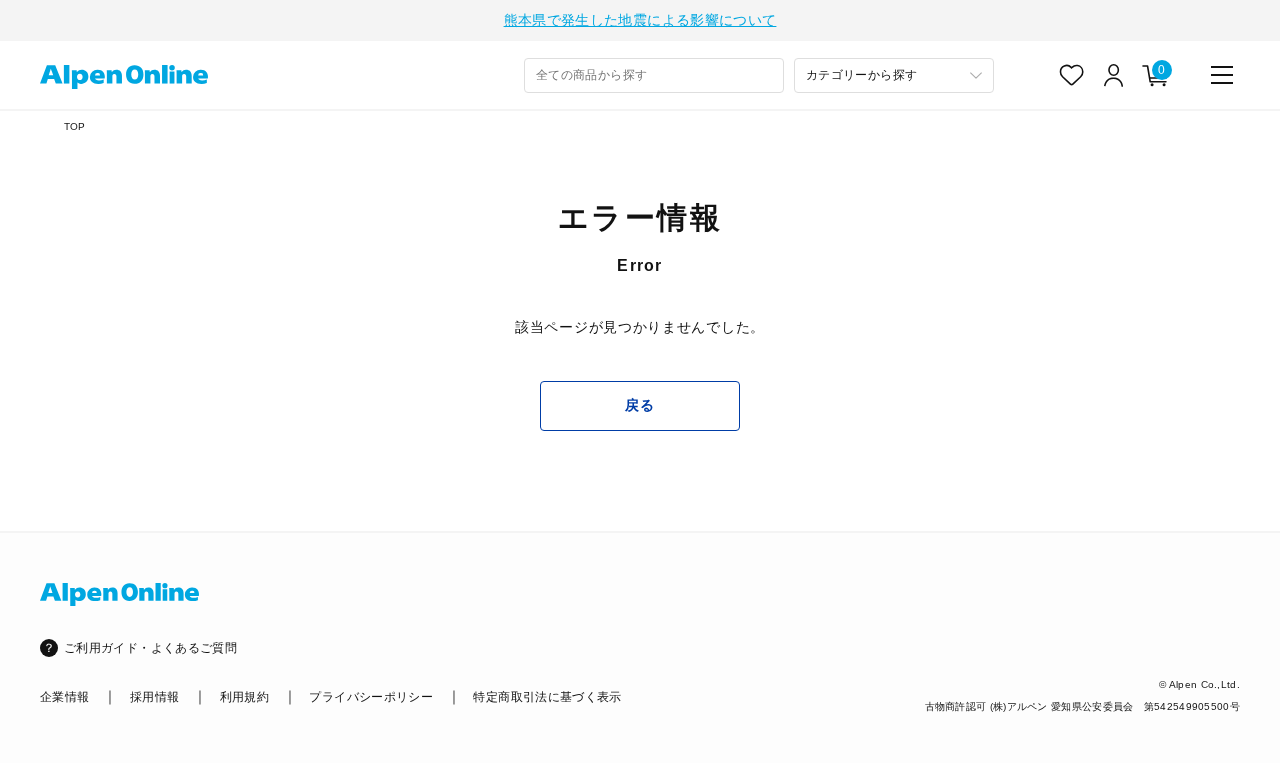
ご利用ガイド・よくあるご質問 (150, 648)
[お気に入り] (1072, 75)
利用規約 (244, 697)
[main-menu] (1222, 75)
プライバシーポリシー (371, 697)
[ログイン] (1114, 75)
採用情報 (154, 697)
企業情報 (64, 697)
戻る (639, 405)
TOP (75, 126)
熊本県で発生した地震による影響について (640, 20)
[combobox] (654, 75)
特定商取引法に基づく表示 (547, 697)
